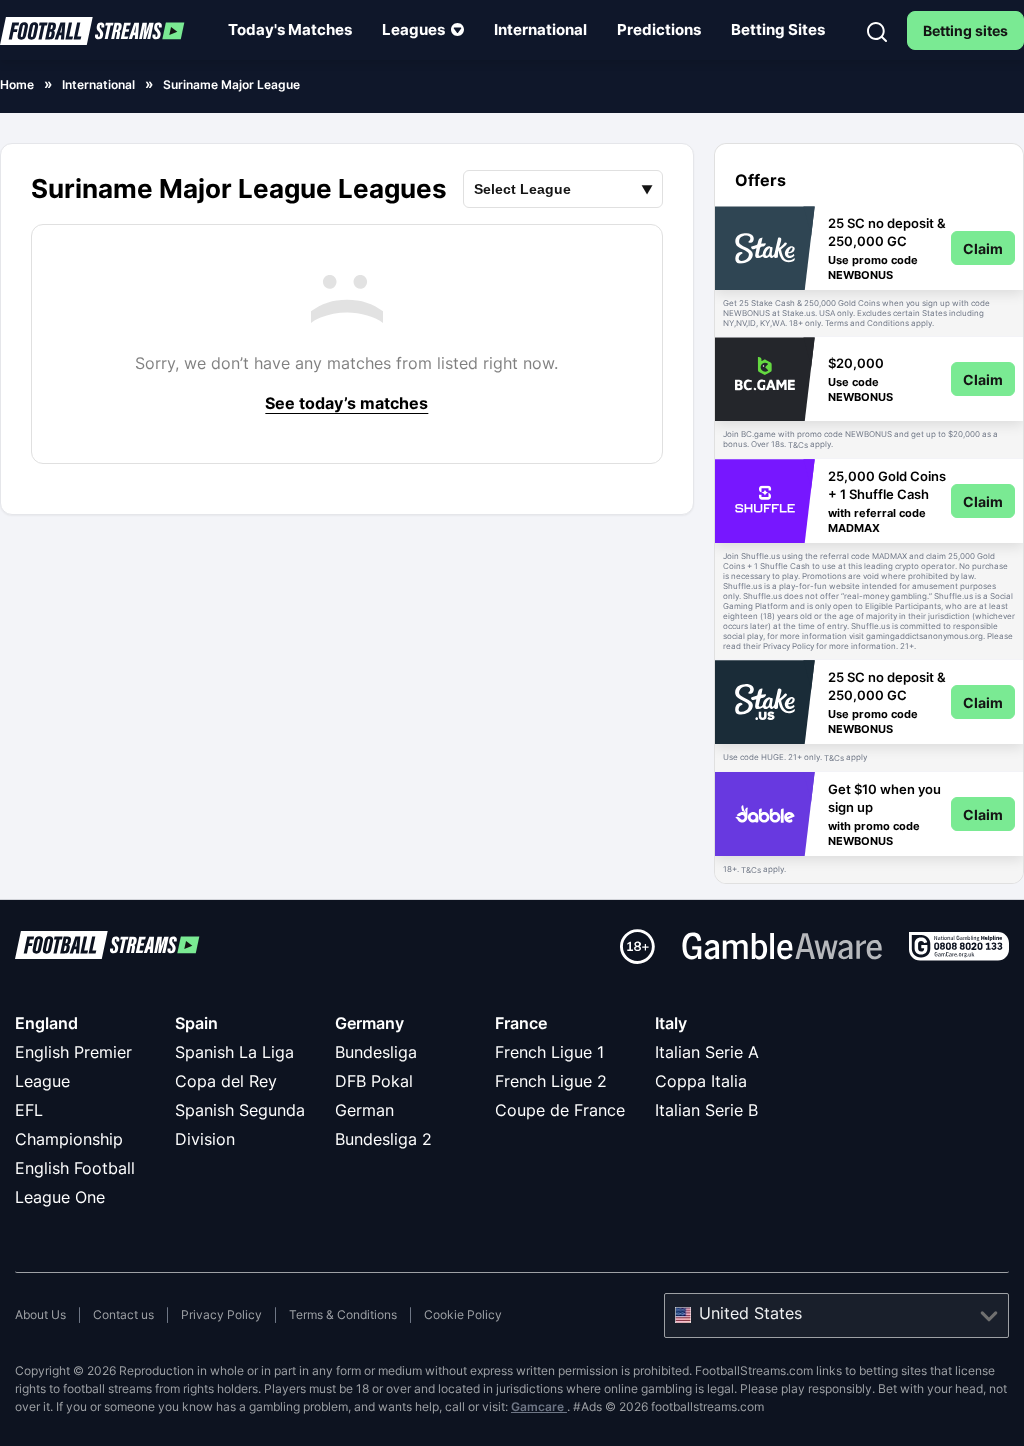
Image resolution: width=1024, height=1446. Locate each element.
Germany (369, 1023)
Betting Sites (778, 29)
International (540, 29)
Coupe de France (560, 1110)
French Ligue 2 (551, 1081)
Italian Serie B (706, 1110)
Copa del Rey (226, 1081)
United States (750, 1313)
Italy (671, 1023)
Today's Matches (290, 29)
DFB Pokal (374, 1081)
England (46, 1023)
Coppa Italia (701, 1081)
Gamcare (539, 1406)
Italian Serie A (707, 1052)
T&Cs (798, 445)
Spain (196, 1023)
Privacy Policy (221, 1314)
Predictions (659, 29)
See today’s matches (346, 403)
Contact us (123, 1314)
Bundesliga (376, 1052)
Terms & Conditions (343, 1314)
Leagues (413, 29)
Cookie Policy (463, 1314)
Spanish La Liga (234, 1052)
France (521, 1023)
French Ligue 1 (549, 1052)
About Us (40, 1314)
